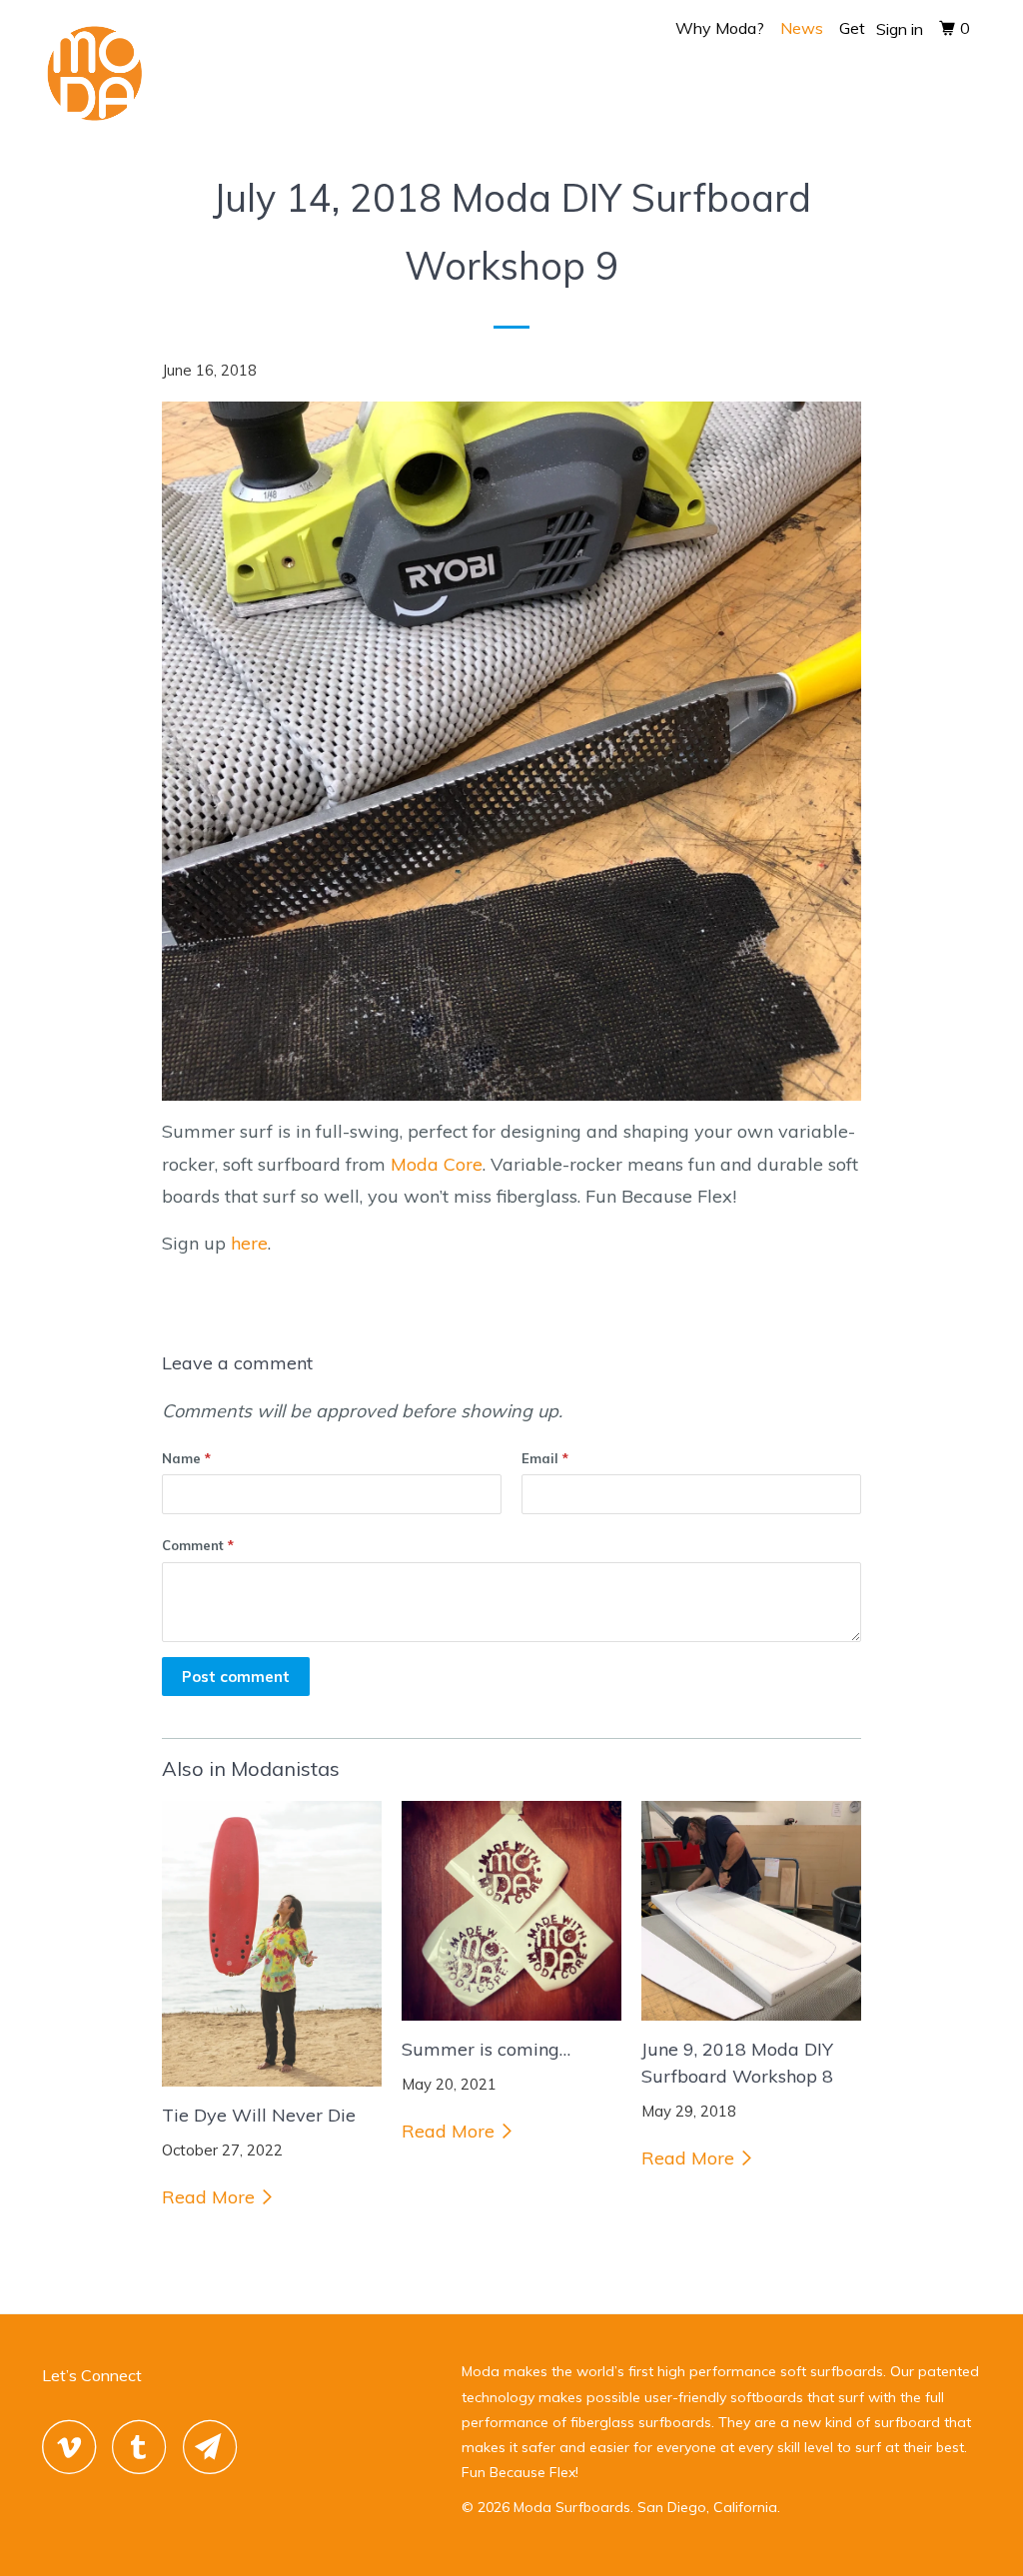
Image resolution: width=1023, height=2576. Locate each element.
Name (186, 1458)
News (802, 28)
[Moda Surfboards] (122, 78)
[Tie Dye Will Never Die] (272, 1944)
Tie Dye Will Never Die (259, 2115)
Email (545, 1458)
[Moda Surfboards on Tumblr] (145, 2447)
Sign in (900, 29)
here (249, 1243)
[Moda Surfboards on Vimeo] (74, 2447)
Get (852, 28)
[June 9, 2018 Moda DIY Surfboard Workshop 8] (751, 1911)
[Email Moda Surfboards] (216, 2447)
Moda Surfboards (572, 2507)
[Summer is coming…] (511, 1911)
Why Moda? (720, 28)
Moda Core (437, 1164)
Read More (211, 2197)
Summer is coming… (486, 2049)
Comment (198, 1545)
